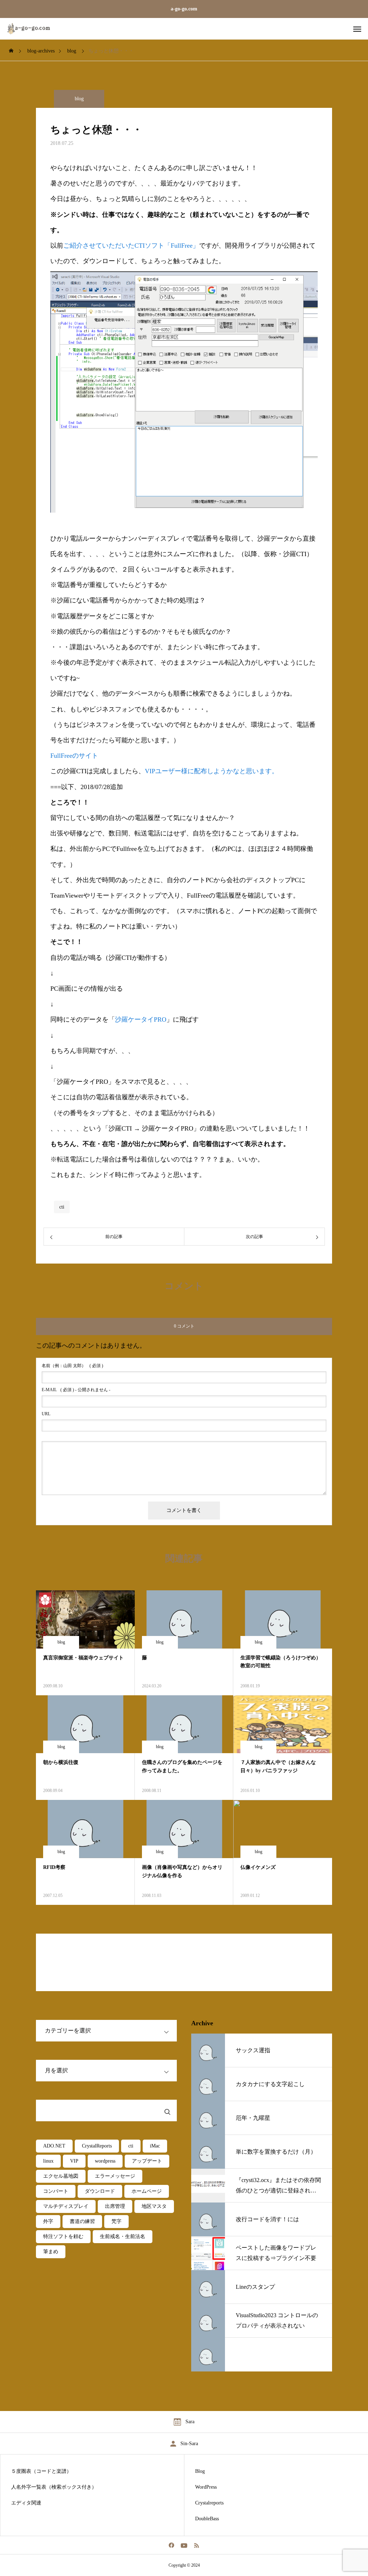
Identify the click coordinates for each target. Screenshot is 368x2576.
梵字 (116, 2221)
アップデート (147, 2161)
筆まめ (51, 2252)
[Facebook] (172, 2545)
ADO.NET (54, 2146)
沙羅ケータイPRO (141, 1019)
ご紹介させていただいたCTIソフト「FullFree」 (131, 246)
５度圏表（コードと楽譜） (41, 2471)
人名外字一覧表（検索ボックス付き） (54, 2487)
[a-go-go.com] (34, 29)
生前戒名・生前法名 (123, 2236)
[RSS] (197, 2545)
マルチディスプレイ (66, 2206)
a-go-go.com (184, 9)
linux (48, 2161)
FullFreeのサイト (74, 756)
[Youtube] (184, 2545)
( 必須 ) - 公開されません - (76, 1390)
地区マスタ (154, 2206)
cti (62, 1207)
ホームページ (147, 2191)
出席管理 (115, 2206)
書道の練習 (82, 2221)
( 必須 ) (72, 1366)
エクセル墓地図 (61, 2176)
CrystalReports (97, 2146)
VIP (74, 2161)
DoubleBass (207, 2519)
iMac (155, 2146)
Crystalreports (209, 2503)
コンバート (56, 2191)
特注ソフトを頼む (63, 2236)
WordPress (206, 2487)
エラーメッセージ (115, 2176)
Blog (200, 2471)
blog (79, 99)
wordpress (105, 2161)
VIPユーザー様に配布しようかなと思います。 (211, 771)
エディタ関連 (26, 2503)
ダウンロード (100, 2191)
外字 (48, 2221)
